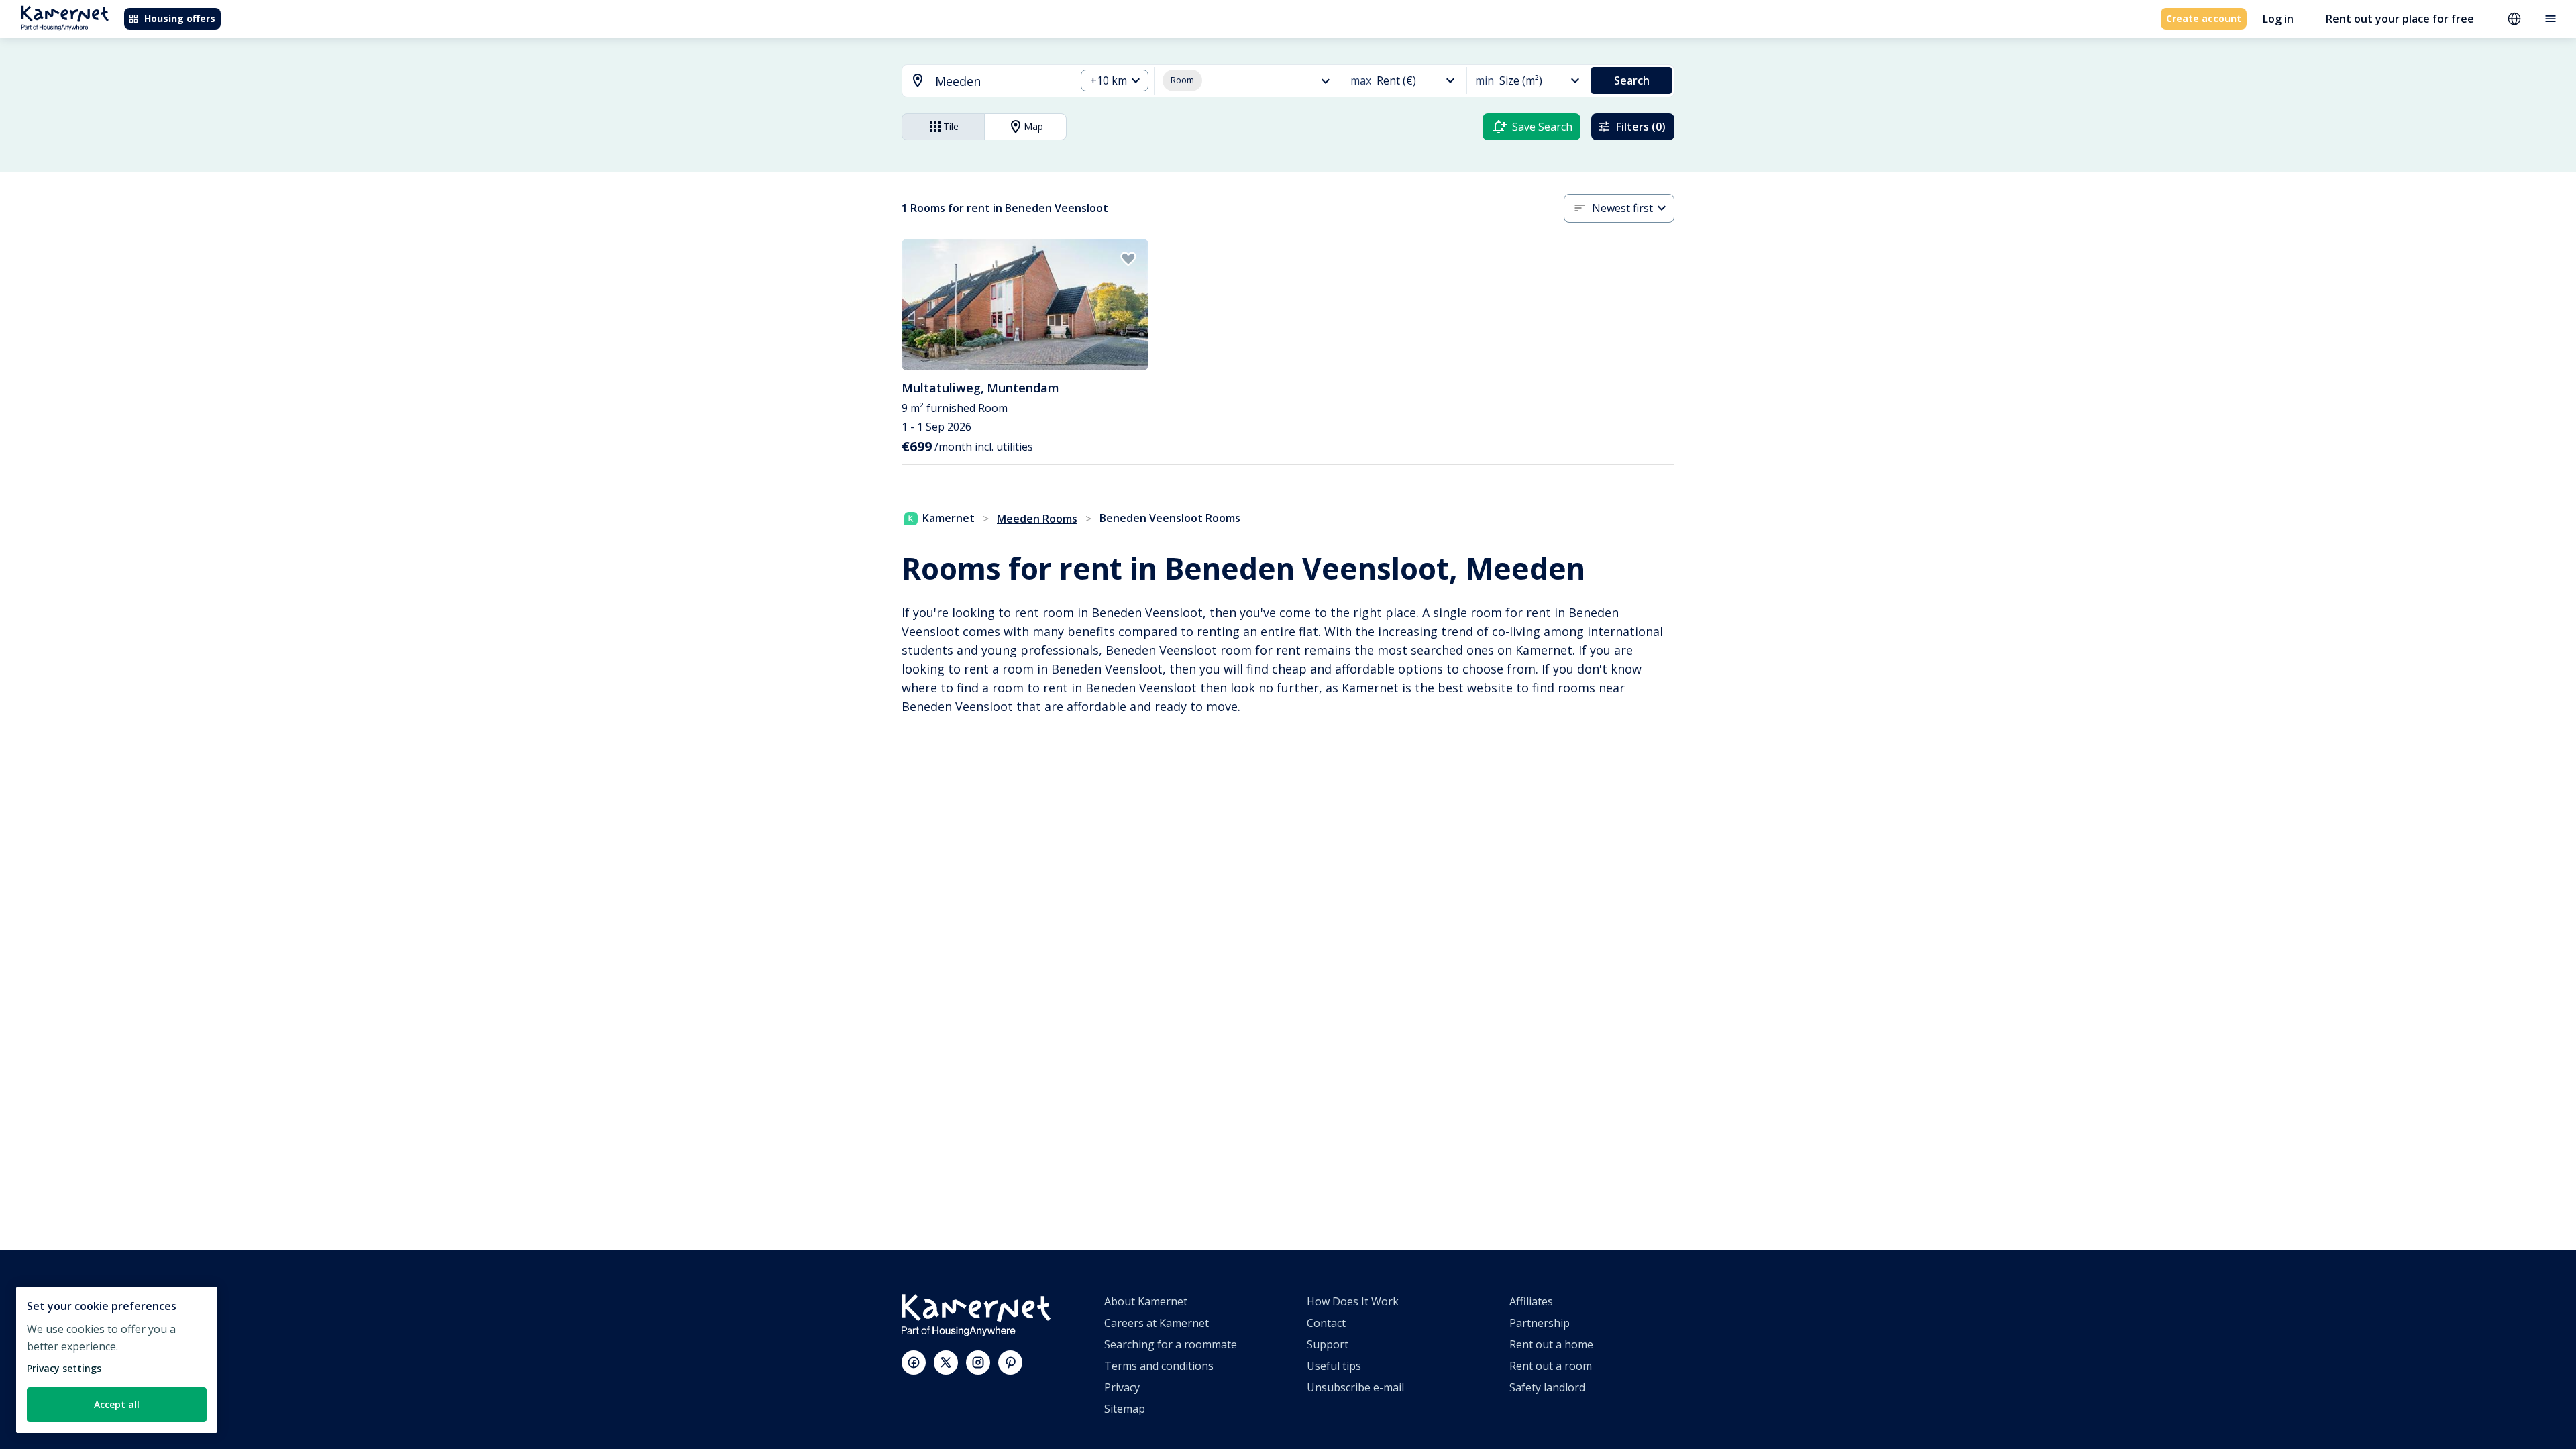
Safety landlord (1547, 1387)
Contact (1326, 1323)
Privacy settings (64, 1368)
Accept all (117, 1404)
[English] (2514, 19)
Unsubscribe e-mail (1355, 1387)
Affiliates (1531, 1301)
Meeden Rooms (1037, 519)
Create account (2204, 18)
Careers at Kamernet (1157, 1323)
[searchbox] (1001, 82)
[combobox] (981, 82)
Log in (2278, 19)
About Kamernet (1146, 1301)
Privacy (1122, 1387)
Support (1328, 1344)
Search (1632, 80)
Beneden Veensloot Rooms (1170, 518)
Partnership (1540, 1323)
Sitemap (1125, 1409)
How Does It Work (1353, 1301)
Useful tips (1334, 1366)
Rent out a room (1551, 1366)
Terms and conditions (1159, 1366)
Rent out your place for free (2400, 19)
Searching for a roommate (1171, 1344)
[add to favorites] (1128, 259)
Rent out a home (1551, 1344)
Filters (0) (1641, 127)
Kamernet (949, 518)
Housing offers (180, 18)
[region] (117, 1360)
